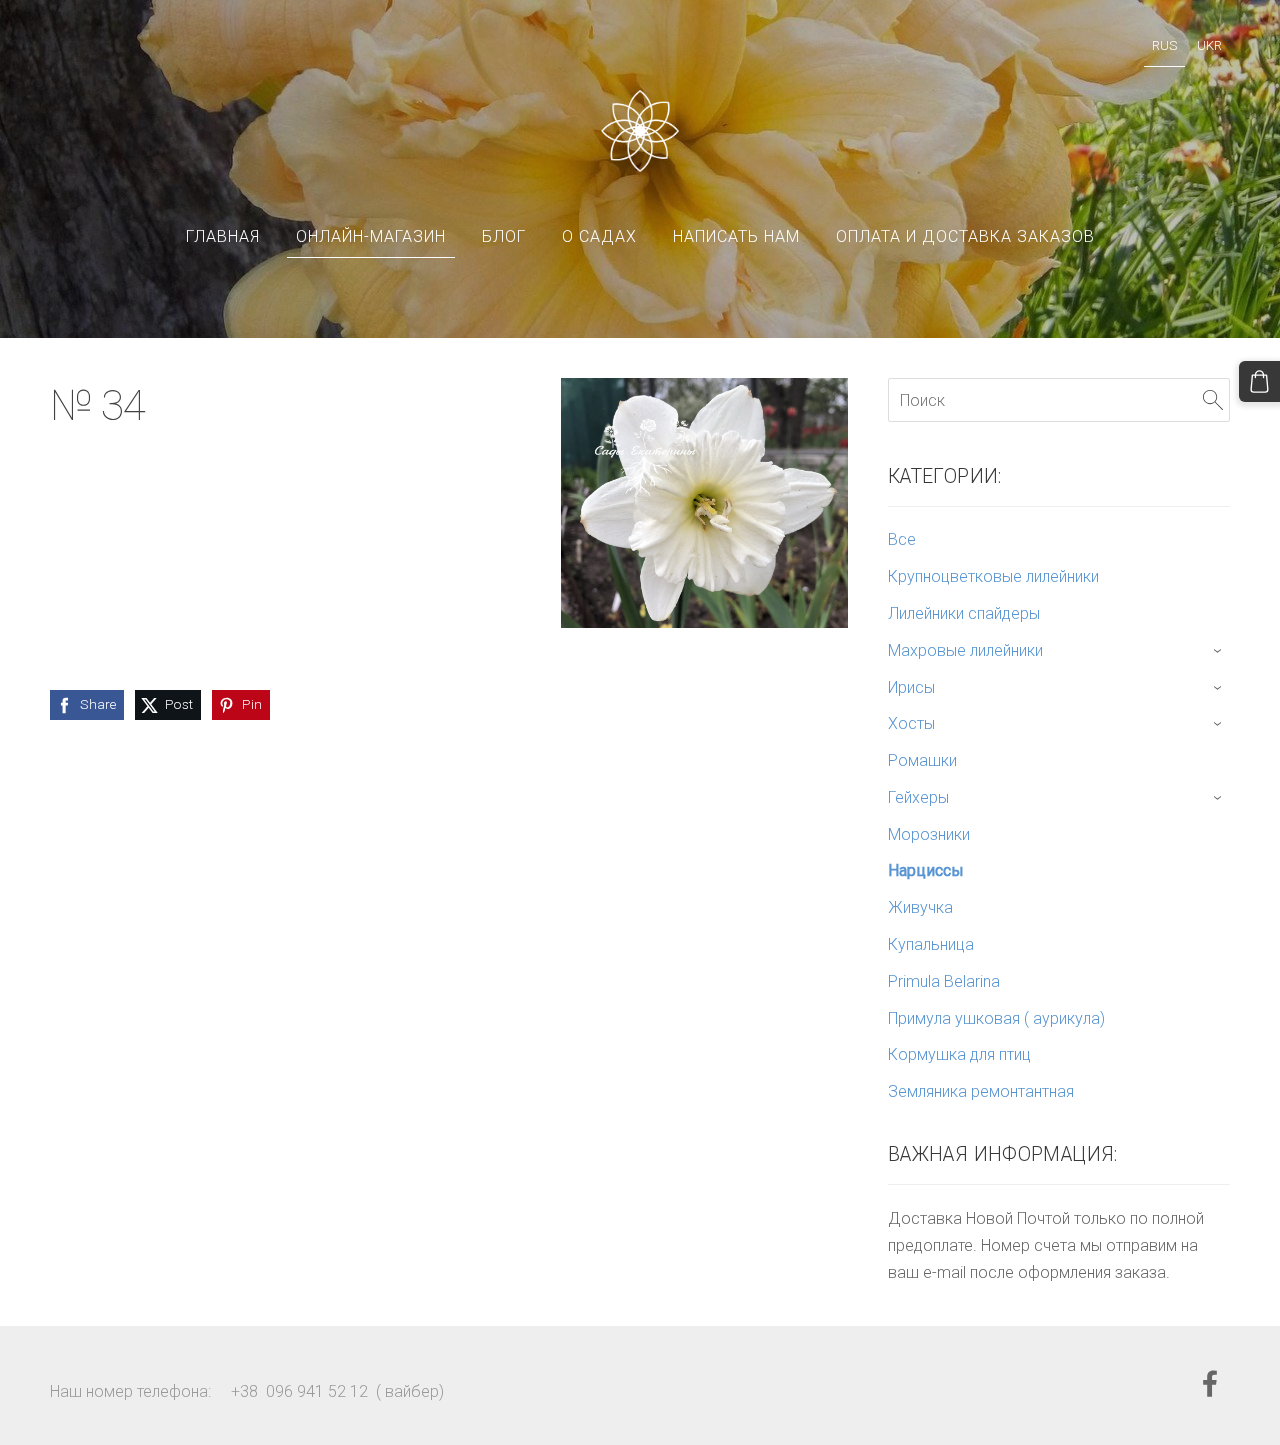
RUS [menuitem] (1164, 45)
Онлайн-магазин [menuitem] (371, 236)
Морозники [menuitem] (929, 834)
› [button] (1219, 651)
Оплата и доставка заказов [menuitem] (965, 236)
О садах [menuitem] (599, 236)
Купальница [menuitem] (931, 944)
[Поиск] (1213, 399)
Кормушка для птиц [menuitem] (959, 1054)
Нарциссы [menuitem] (926, 870)
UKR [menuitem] (1209, 45)
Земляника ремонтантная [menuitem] (981, 1091)
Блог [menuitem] (504, 236)
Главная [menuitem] (223, 236)
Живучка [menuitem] (920, 907)
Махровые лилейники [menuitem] (965, 650)
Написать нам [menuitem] (736, 236)
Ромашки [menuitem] (922, 760)
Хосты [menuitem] (911, 723)
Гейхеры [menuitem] (918, 797)
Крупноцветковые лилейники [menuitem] (993, 576)
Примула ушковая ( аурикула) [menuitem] (996, 1018)
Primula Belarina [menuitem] (944, 981)
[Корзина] (1259, 381)
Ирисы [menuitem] (911, 687)
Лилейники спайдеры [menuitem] (964, 613)
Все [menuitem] (902, 539)
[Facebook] (1210, 1383)
